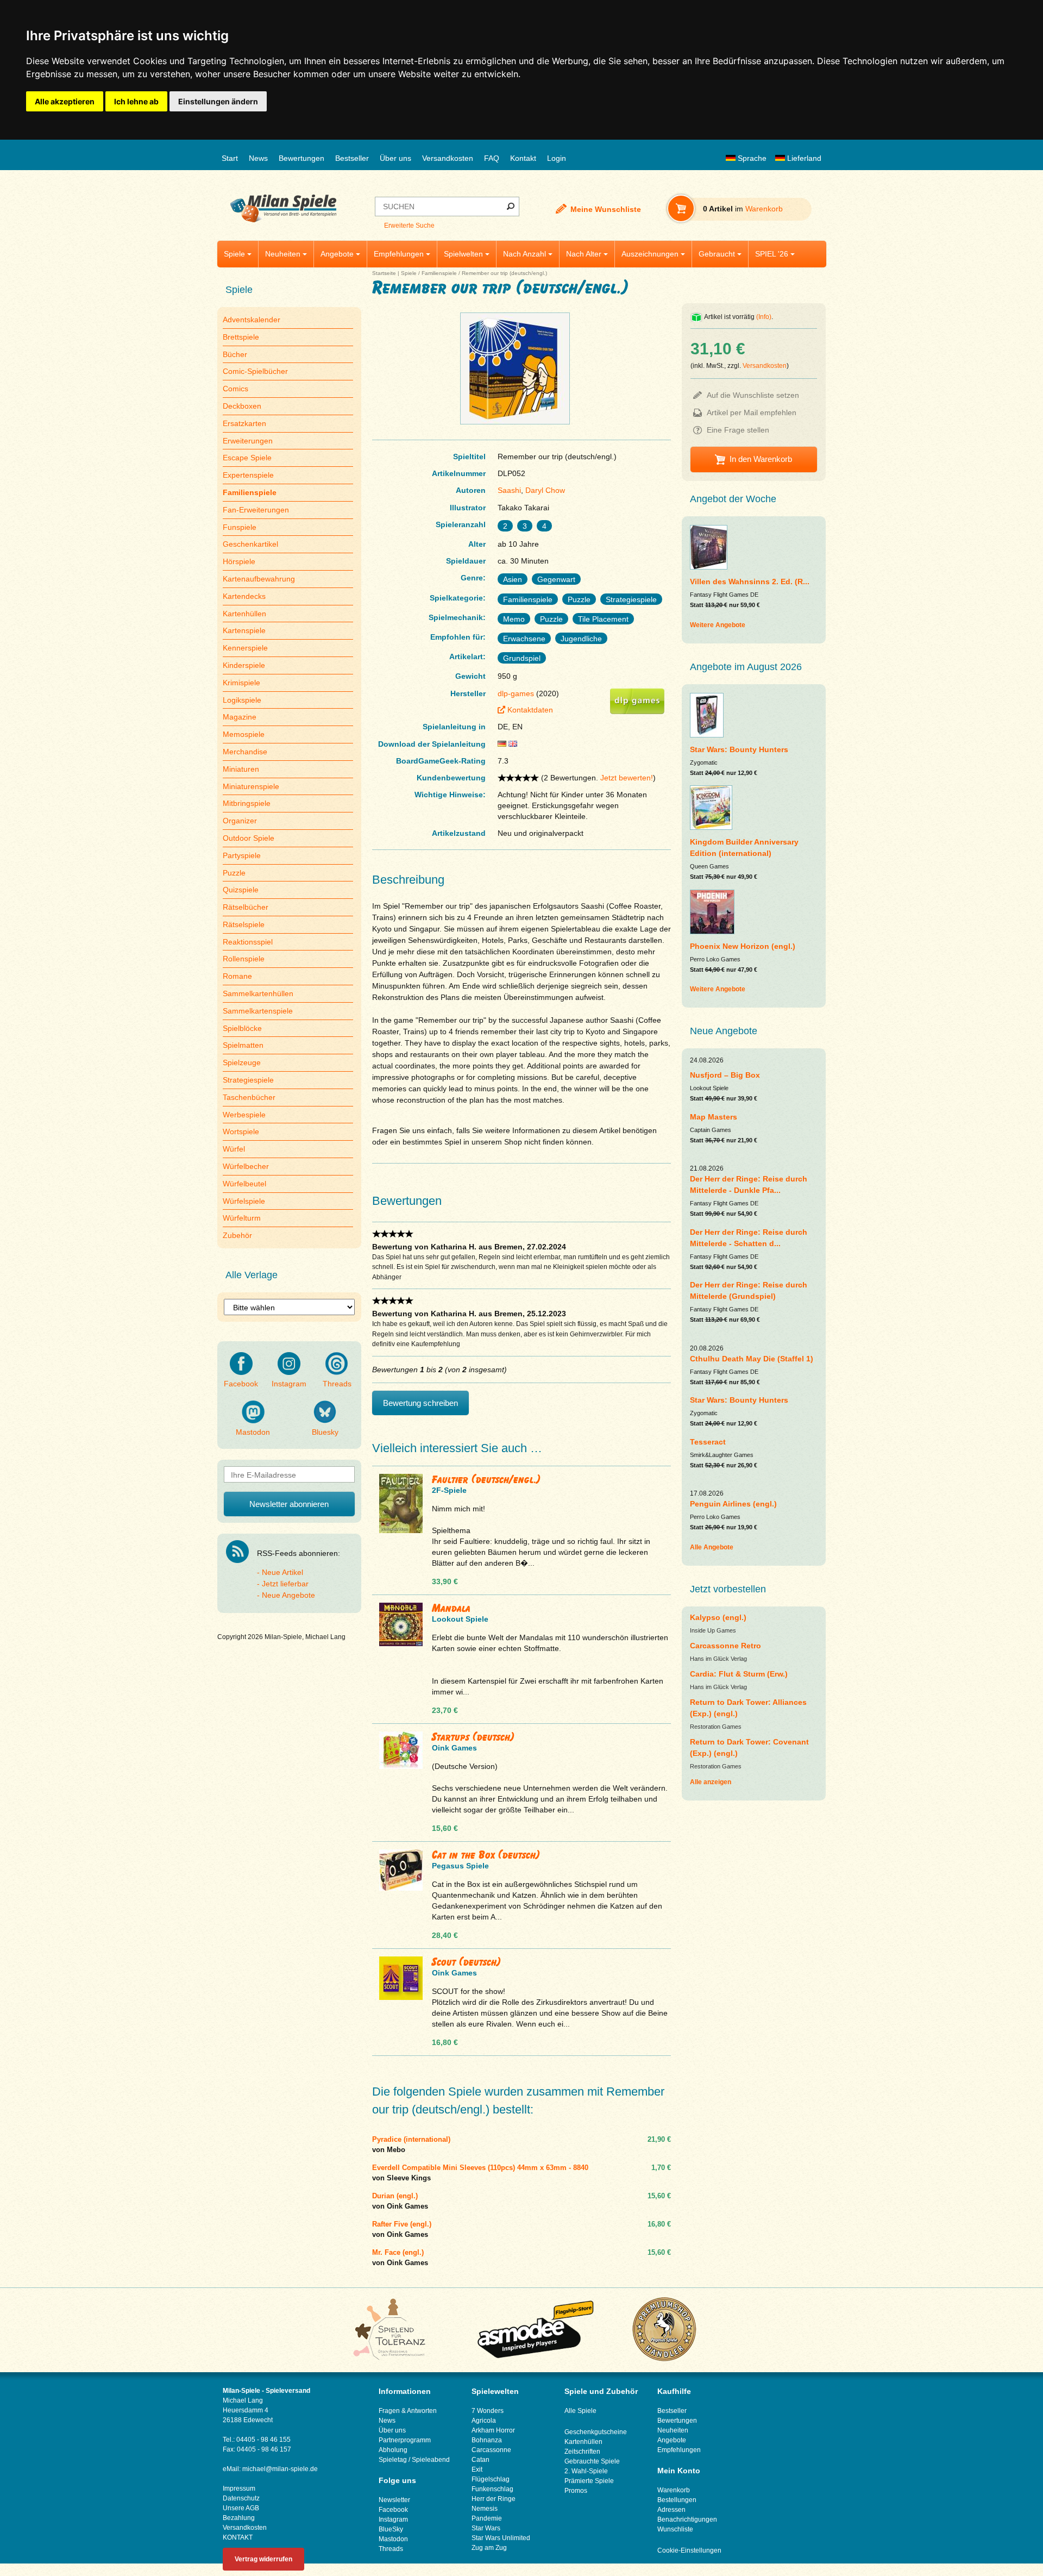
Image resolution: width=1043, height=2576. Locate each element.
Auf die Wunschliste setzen (753, 395)
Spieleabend (431, 2460)
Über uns (395, 158)
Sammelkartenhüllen (258, 993)
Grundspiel (522, 658)
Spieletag (393, 2460)
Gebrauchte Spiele (592, 2461)
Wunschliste (675, 2529)
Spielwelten (463, 254)
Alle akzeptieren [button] (65, 101)
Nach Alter (584, 254)
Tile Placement (603, 619)
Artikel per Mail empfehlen (752, 412)
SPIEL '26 (772, 254)
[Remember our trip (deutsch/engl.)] (515, 424)
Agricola (484, 2421)
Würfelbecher (246, 1166)
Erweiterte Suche (409, 226)
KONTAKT (238, 2537)
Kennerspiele (245, 648)
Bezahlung (239, 2518)
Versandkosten (448, 158)
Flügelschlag (491, 2479)
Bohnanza (487, 2440)
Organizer (240, 821)
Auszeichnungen (650, 254)
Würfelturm (242, 1218)
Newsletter (394, 2500)
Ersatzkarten (244, 423)
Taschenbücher (249, 1097)
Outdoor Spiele (249, 838)
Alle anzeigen (711, 1782)
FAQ (492, 158)
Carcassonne (491, 2450)
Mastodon (253, 1432)
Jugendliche (581, 639)
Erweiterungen (248, 441)
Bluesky (325, 1432)
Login (557, 158)
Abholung (393, 2450)
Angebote (337, 254)
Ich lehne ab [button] (136, 101)
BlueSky (391, 2529)
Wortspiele (241, 1131)
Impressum (239, 2489)
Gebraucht (717, 254)
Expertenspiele (248, 475)
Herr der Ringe (494, 2499)
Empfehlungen (399, 254)
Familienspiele (439, 273)
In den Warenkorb (761, 459)
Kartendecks (244, 596)
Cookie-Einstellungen (689, 2550)
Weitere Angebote (718, 625)
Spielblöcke (242, 1028)
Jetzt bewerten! (627, 778)
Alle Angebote (712, 1547)
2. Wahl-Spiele (586, 2471)
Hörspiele (239, 561)
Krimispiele (241, 683)
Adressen (671, 2510)
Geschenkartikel (250, 544)
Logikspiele (242, 700)
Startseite (384, 273)
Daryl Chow (545, 490)
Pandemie (487, 2518)
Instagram (289, 1384)
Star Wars (486, 2528)
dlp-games (516, 693)
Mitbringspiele (247, 803)
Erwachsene (524, 639)
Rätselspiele (244, 924)
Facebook (241, 1384)
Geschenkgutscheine (596, 2432)
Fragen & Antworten (408, 2411)
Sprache (751, 158)
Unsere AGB (241, 2508)
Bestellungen (677, 2500)
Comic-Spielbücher (255, 371)
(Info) (764, 317)
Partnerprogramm (405, 2440)
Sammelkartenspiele (258, 1011)
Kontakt (523, 158)
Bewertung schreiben (420, 1403)
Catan (480, 2460)
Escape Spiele (247, 458)
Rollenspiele (244, 959)
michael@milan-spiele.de (280, 2469)
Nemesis (485, 2509)
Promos (576, 2491)
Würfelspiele (244, 1201)
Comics (235, 389)
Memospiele (244, 734)
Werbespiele (244, 1115)
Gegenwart (556, 579)
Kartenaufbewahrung (259, 579)
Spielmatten (243, 1045)
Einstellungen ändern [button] (218, 101)
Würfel (234, 1149)
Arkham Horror (493, 2430)
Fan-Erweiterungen (256, 510)
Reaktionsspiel (248, 942)
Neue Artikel (282, 1572)
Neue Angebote (288, 1595)
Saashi (509, 490)
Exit (477, 2469)
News (258, 158)
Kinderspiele (244, 665)
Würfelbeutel (244, 1184)
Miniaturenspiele (251, 786)
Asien (513, 579)
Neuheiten (283, 254)
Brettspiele (241, 337)
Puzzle (234, 873)
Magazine (240, 717)
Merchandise (245, 752)
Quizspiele (241, 890)
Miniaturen (241, 769)
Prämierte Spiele (589, 2481)
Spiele (234, 254)
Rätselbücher (246, 907)
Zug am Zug (489, 2548)
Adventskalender (252, 320)
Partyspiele (242, 855)
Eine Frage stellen (738, 430)
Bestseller (352, 158)
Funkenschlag (492, 2489)
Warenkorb (674, 2490)
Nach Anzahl (524, 254)
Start (230, 158)
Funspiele (240, 527)
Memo (514, 619)
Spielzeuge (242, 1062)
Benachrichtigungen (687, 2519)
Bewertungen (301, 158)
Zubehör (237, 1235)
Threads (337, 1384)
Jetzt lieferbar (285, 1584)
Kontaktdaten (530, 710)
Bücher (235, 354)
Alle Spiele (580, 2411)
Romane (237, 976)
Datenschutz (241, 2498)
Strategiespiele (248, 1080)
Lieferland (803, 158)
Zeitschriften (582, 2452)
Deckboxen (242, 406)
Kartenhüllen (244, 614)
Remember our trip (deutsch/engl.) (504, 273)
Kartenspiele (244, 630)
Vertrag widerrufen (263, 2559)
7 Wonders (488, 2411)
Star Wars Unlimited (501, 2538)
